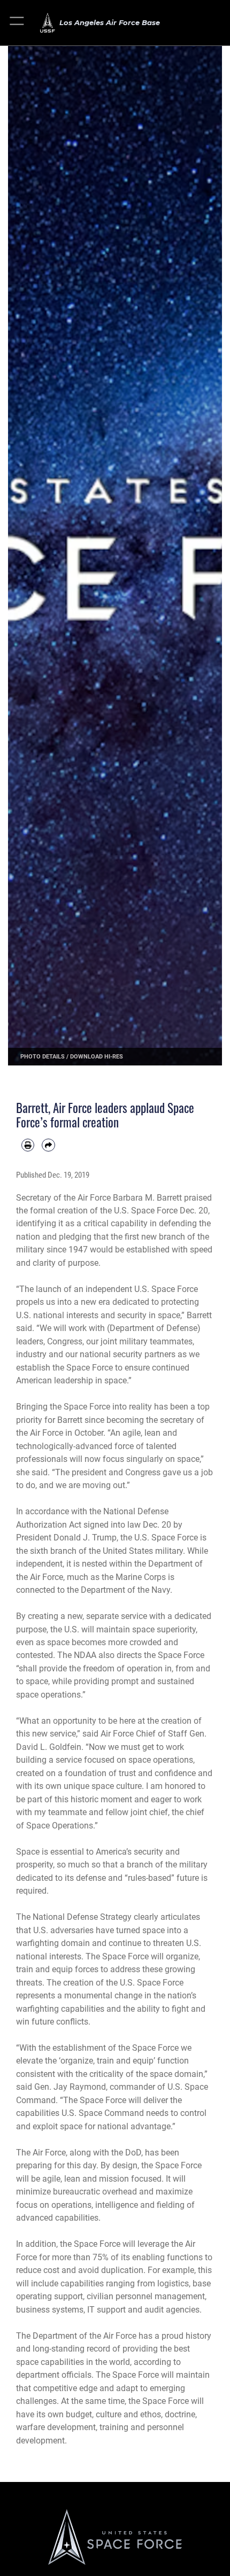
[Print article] (28, 1145)
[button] (17, 23)
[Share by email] (48, 1145)
